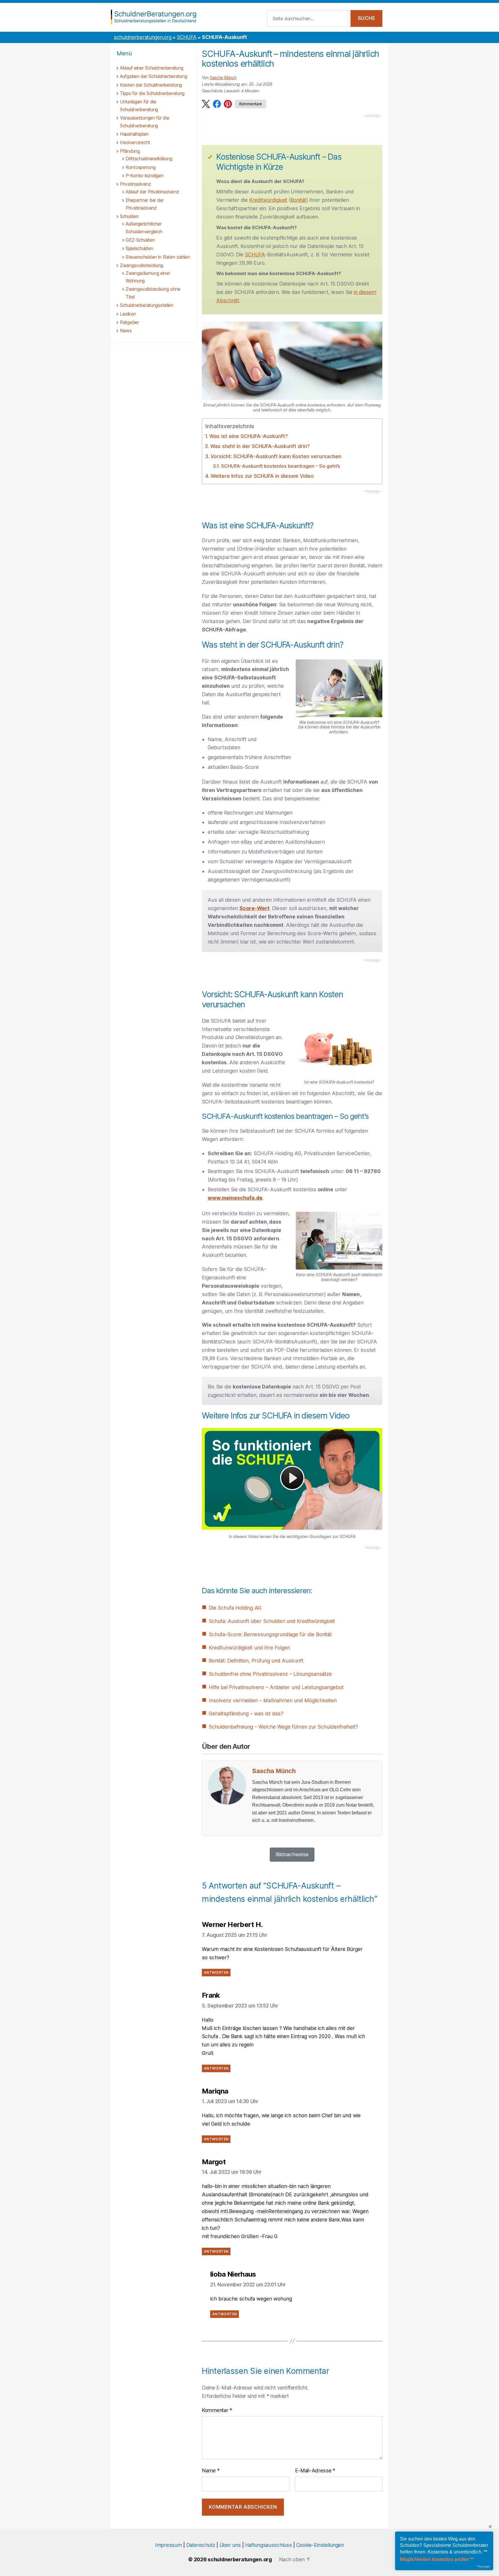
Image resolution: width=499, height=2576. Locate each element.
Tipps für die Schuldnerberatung (152, 93)
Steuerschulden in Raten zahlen (158, 257)
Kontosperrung (140, 167)
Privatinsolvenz (135, 184)
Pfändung (130, 151)
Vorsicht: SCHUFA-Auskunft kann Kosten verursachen (276, 456)
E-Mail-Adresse (315, 2470)
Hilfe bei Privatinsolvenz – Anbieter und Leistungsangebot (276, 1687)
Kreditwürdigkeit (268, 200)
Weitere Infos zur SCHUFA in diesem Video (262, 476)
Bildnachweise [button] (292, 1854)
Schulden (129, 216)
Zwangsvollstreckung (141, 265)
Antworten (216, 1973)
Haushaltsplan (134, 134)
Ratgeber (129, 322)
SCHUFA (187, 37)
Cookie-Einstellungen (320, 2545)
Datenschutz (201, 2545)
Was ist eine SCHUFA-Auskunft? (249, 436)
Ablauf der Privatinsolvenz (152, 192)
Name (211, 2470)
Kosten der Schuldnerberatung (151, 85)
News (126, 331)
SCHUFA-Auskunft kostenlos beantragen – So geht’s (280, 466)
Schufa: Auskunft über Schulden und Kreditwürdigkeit (272, 1621)
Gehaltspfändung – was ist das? (246, 1713)
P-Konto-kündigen (144, 176)
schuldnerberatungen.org (143, 37)
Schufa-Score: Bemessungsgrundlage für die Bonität (270, 1634)
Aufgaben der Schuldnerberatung (153, 76)
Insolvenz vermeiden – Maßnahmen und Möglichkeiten (273, 1700)
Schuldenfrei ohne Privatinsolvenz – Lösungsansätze (270, 1674)
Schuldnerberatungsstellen (147, 305)
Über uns (230, 2545)
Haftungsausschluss (269, 2545)
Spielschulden (139, 248)
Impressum (168, 2545)
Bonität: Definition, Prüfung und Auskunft (256, 1661)
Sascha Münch (223, 78)
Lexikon (128, 314)
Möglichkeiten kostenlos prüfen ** (437, 2559)
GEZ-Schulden (140, 240)
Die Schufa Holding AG (235, 1608)
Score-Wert (254, 908)
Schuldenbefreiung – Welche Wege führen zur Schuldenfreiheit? (283, 1727)
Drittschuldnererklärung (149, 159)
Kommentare (251, 104)
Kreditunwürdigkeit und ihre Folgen (249, 1648)
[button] (206, 104)
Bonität (298, 200)
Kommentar (217, 2410)
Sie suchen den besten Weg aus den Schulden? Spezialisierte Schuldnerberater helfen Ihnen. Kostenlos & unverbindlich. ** (444, 2545)
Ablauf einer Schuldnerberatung (151, 68)
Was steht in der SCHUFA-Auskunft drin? (260, 446)
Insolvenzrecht (135, 142)
